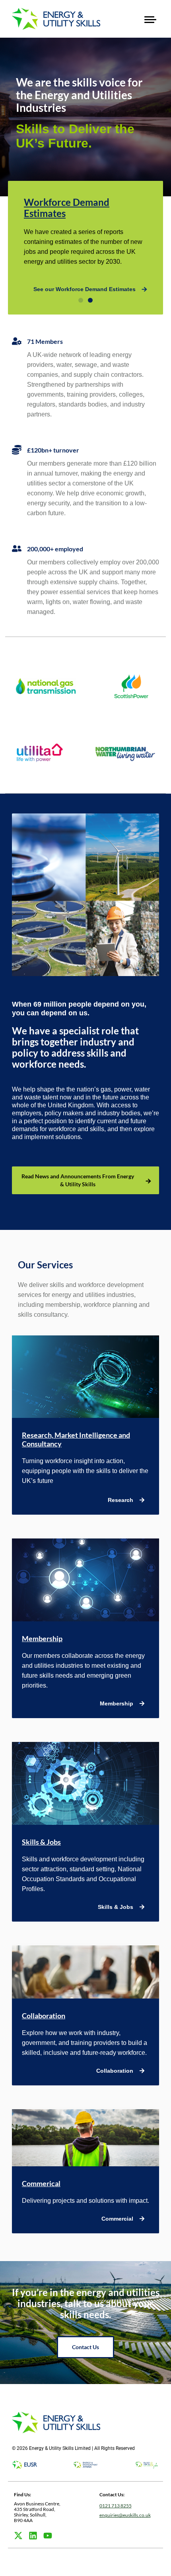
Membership (42, 1638)
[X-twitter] (18, 2536)
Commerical (41, 2183)
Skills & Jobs (41, 1842)
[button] (150, 19)
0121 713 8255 (116, 2506)
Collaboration (44, 2016)
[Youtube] (48, 2536)
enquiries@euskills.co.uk (125, 2515)
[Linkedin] (33, 2536)
